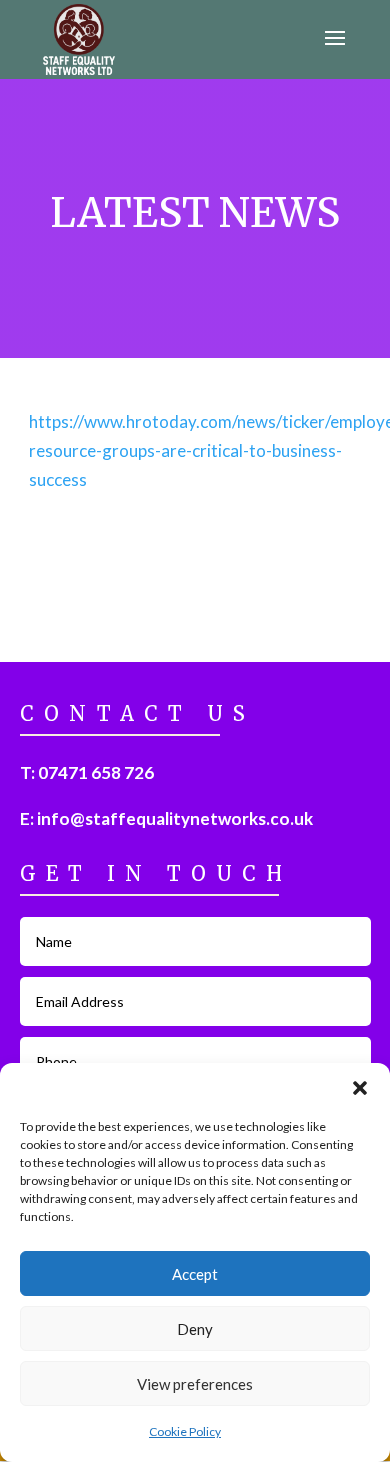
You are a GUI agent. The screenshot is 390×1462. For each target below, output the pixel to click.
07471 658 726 (96, 772)
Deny (195, 1329)
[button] (360, 1088)
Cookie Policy (185, 1431)
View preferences (195, 1384)
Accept (195, 1274)
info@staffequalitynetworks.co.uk (175, 818)
